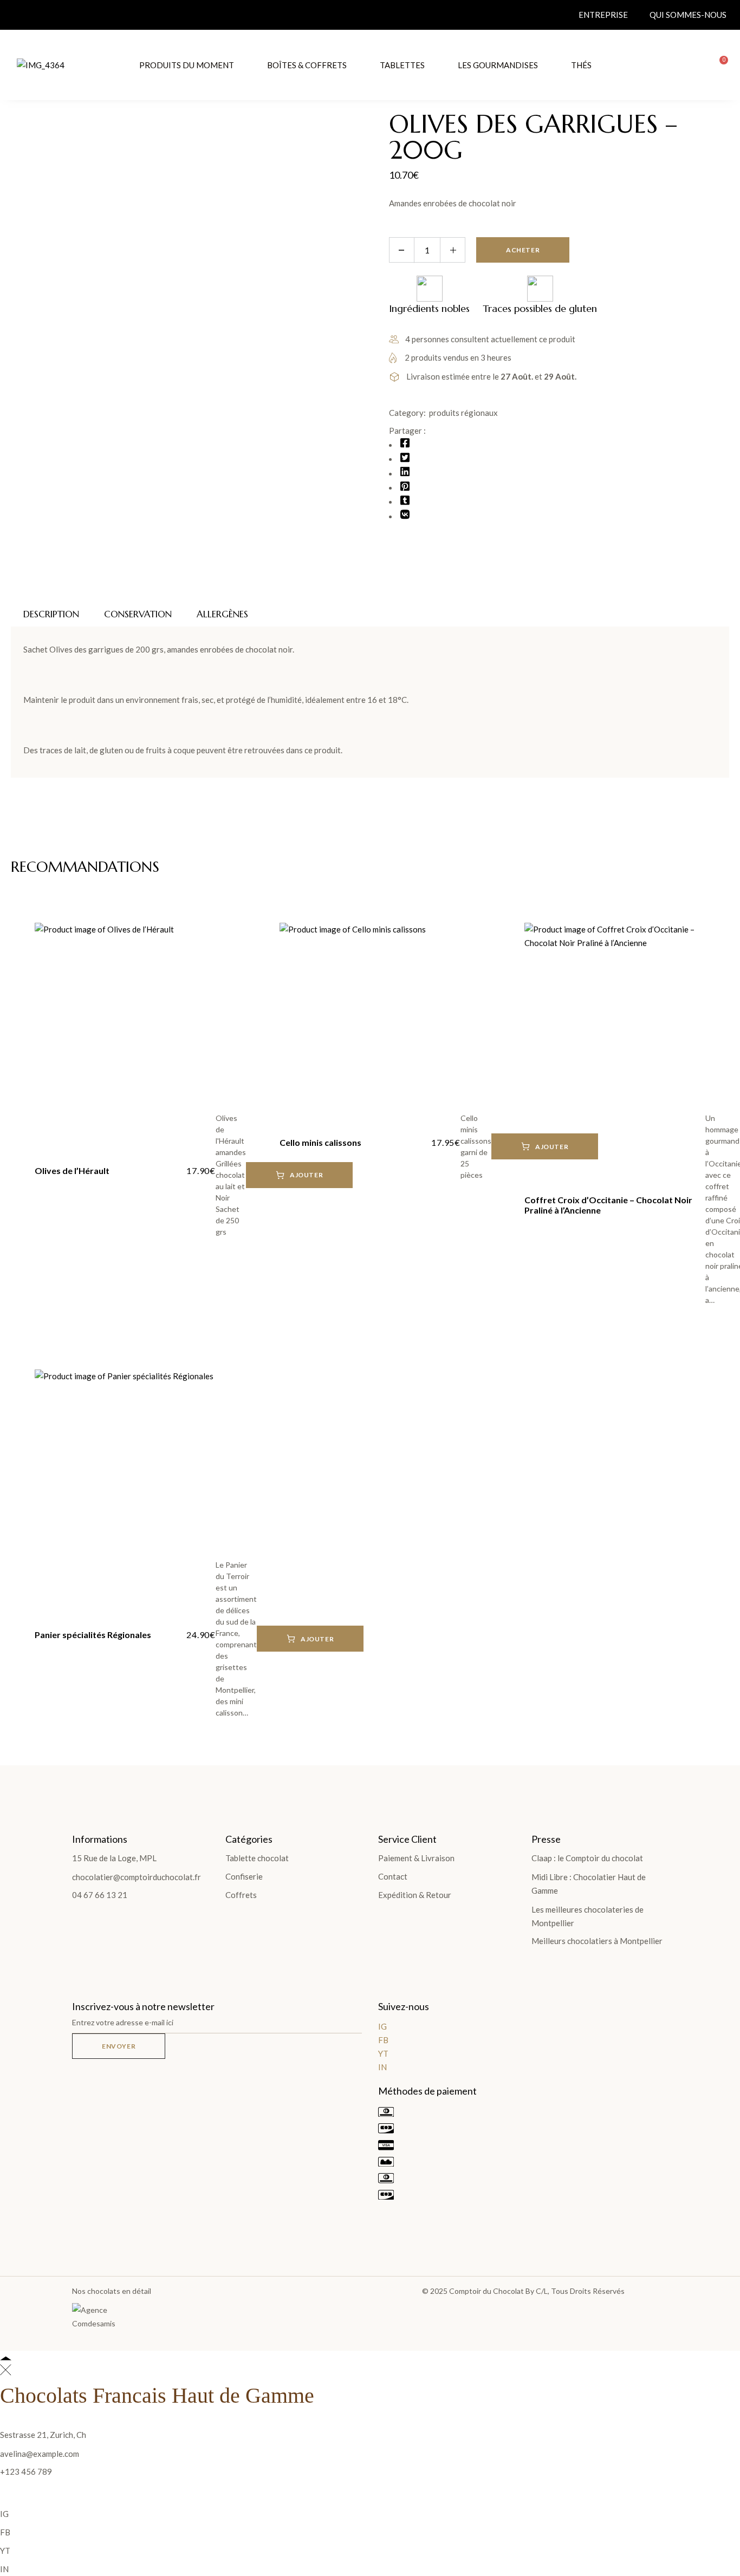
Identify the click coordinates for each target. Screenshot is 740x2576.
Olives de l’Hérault (72, 1170)
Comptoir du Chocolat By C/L (498, 2291)
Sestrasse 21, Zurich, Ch (43, 2435)
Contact (393, 1876)
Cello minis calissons (320, 1142)
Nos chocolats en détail (112, 2291)
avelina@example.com (40, 2454)
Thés (581, 65)
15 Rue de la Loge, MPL (114, 1858)
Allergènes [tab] (222, 614)
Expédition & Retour (415, 1895)
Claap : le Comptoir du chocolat (587, 1858)
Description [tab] (51, 614)
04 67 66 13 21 (100, 1895)
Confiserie (244, 1876)
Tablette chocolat (257, 1858)
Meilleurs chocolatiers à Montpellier (597, 1941)
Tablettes (402, 65)
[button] (310, 1639)
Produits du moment (187, 65)
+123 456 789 (26, 2471)
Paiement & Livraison (416, 1858)
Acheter (523, 250)
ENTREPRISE (603, 15)
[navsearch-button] (692, 65)
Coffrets (241, 1895)
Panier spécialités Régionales (93, 1635)
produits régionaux (463, 413)
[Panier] (720, 65)
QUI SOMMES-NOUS (688, 15)
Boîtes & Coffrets (307, 65)
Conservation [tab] (138, 614)
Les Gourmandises (498, 65)
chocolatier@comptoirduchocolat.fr (137, 1877)
